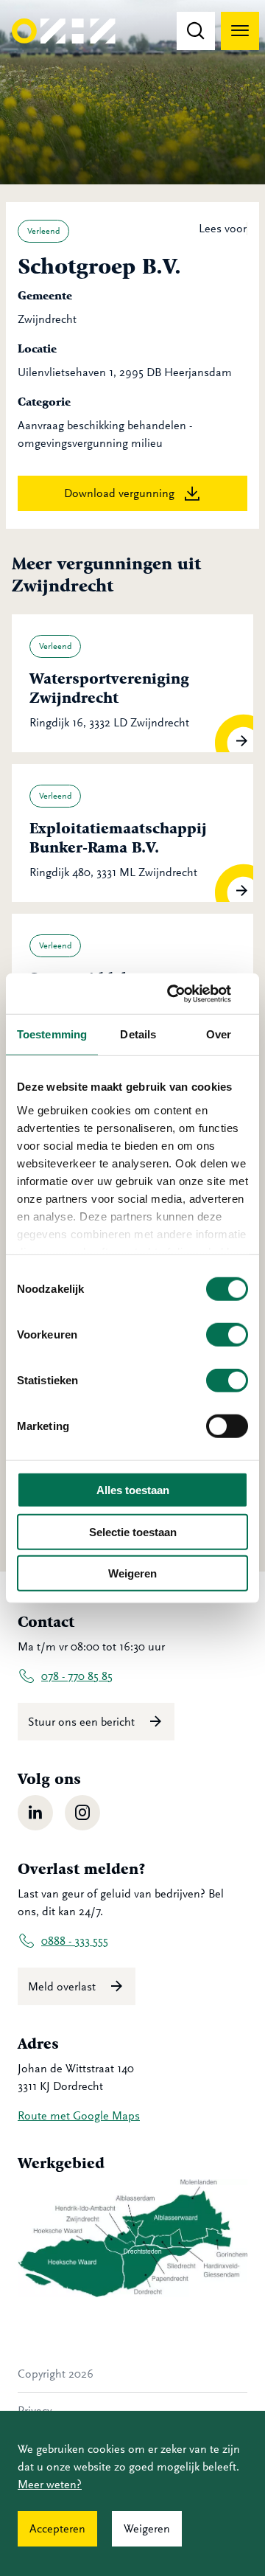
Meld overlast (63, 1987)
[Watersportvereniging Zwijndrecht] (132, 683)
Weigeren (132, 1573)
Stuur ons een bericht (83, 1722)
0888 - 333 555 (75, 1941)
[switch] (227, 1335)
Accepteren (57, 2529)
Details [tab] (138, 1034)
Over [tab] (219, 1034)
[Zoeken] (196, 31)
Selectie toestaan (133, 1531)
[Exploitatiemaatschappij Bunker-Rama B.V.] (132, 833)
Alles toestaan (133, 1490)
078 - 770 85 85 (77, 1676)
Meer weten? (50, 2485)
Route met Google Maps (79, 2116)
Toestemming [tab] (52, 1034)
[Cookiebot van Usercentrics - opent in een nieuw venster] (187, 993)
